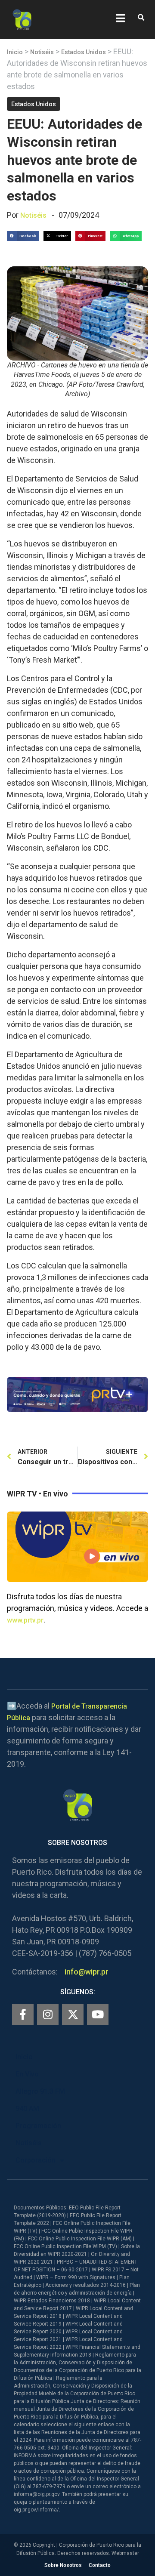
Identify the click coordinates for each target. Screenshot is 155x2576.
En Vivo (27, 2074)
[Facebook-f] (23, 2015)
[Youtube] (98, 2015)
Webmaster (125, 2553)
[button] (141, 18)
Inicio (15, 52)
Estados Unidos (84, 52)
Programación (38, 2126)
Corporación (36, 2160)
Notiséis (42, 52)
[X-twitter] (73, 2015)
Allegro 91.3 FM (40, 2091)
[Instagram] (48, 2015)
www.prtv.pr (25, 1620)
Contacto (100, 2565)
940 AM (27, 2109)
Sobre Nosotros (63, 2565)
